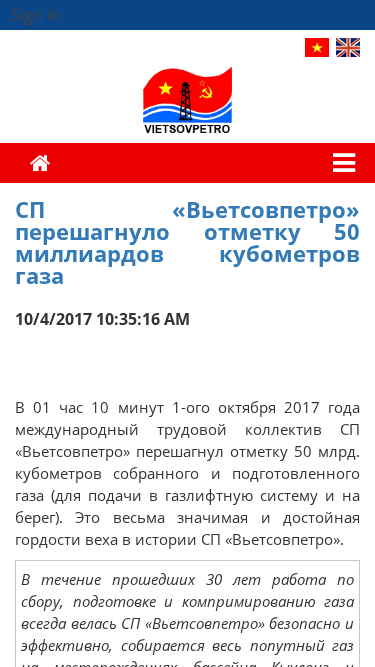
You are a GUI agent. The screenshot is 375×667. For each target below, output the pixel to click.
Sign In (36, 15)
